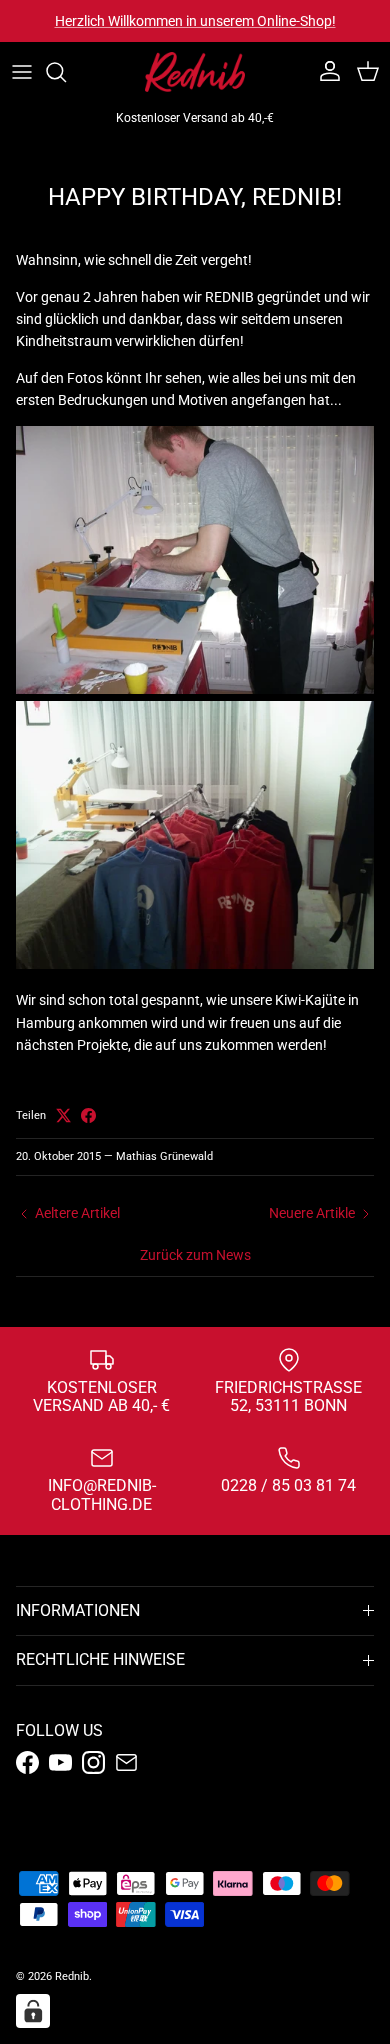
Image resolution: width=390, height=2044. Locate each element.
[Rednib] (195, 72)
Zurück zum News (195, 1255)
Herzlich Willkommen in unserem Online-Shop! (195, 21)
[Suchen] (66, 72)
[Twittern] (63, 1115)
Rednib (72, 1976)
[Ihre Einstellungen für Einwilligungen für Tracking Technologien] (33, 2011)
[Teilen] (88, 1115)
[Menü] (22, 72)
